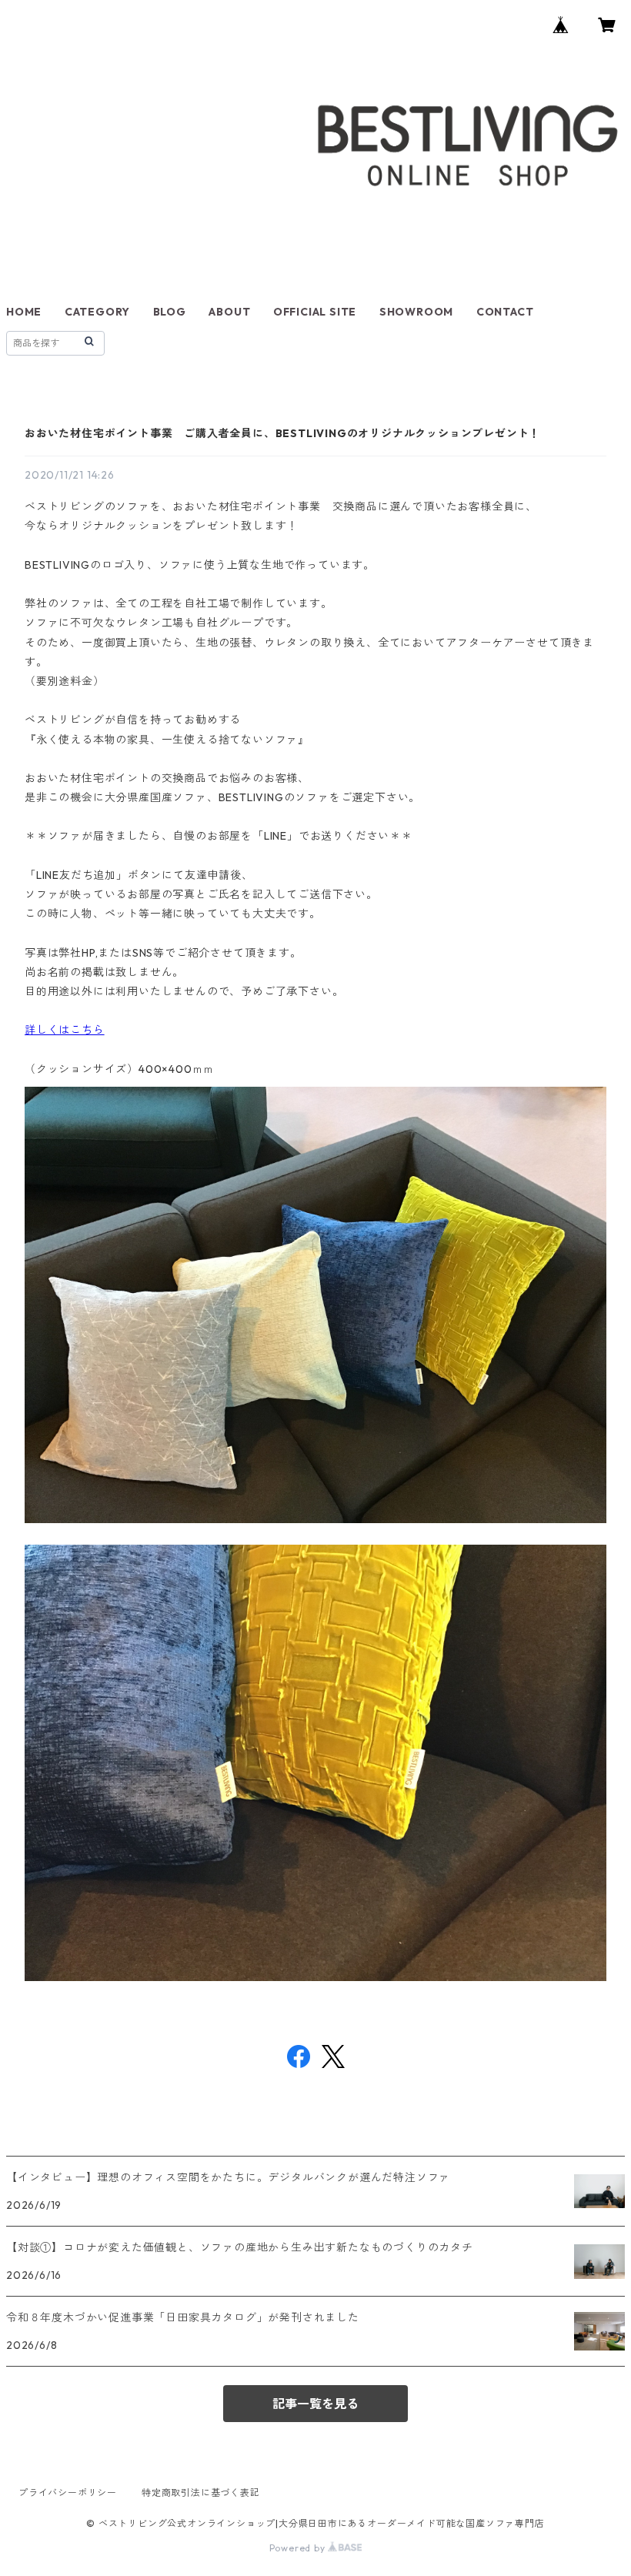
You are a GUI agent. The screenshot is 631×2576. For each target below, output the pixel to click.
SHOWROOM (416, 312)
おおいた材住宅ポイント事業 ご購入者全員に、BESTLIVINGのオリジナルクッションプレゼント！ (282, 433)
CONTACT (505, 312)
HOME (24, 312)
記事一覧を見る (315, 2404)
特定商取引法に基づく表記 (201, 2492)
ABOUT (229, 312)
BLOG (170, 312)
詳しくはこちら (65, 1030)
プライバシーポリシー (68, 2492)
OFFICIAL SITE (315, 312)
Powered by (299, 2548)
